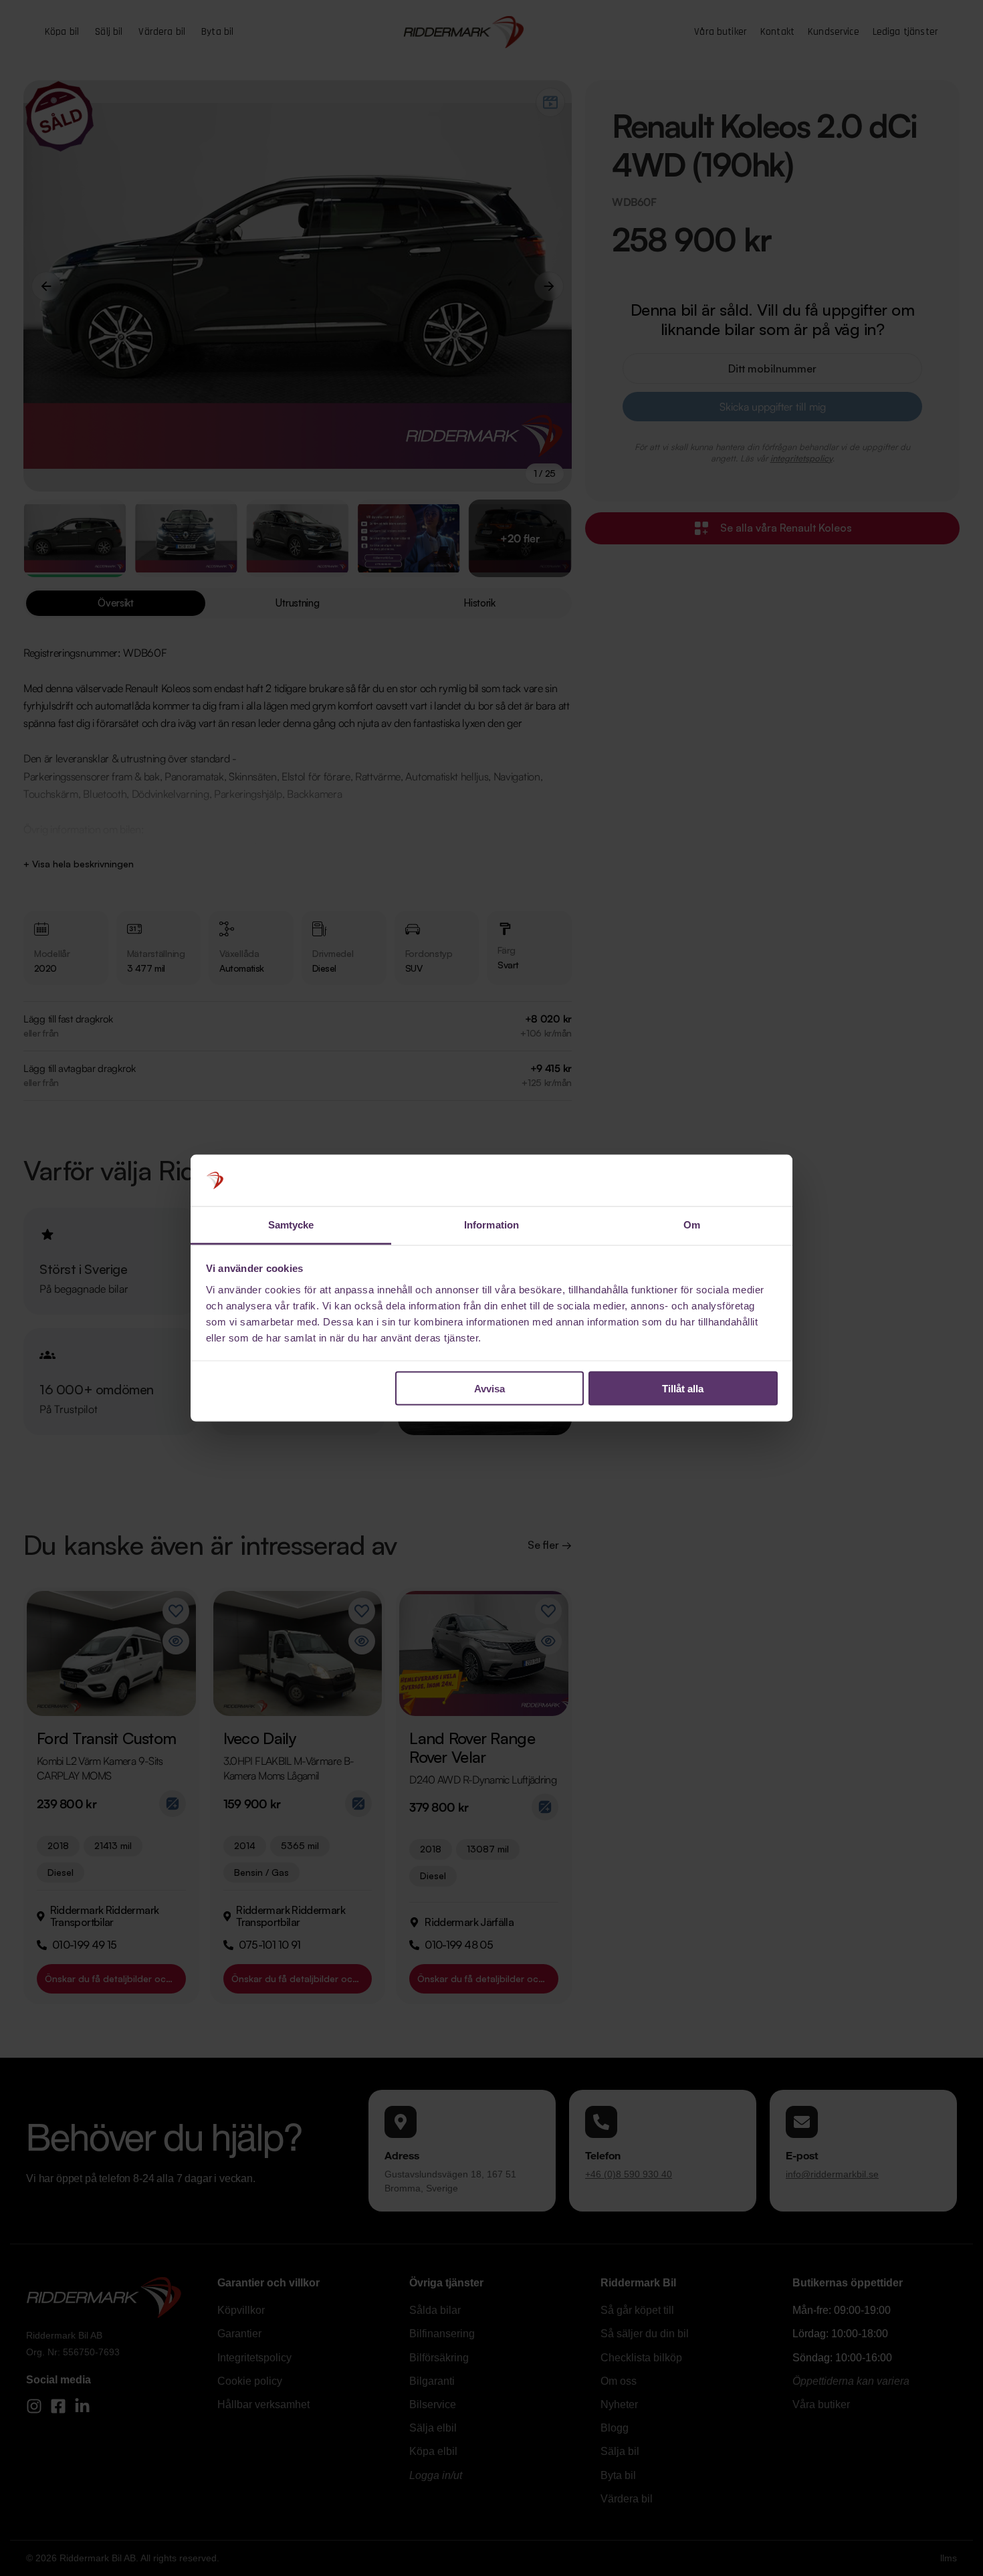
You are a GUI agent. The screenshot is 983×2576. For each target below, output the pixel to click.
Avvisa (489, 1389)
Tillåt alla (683, 1389)
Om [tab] (692, 1224)
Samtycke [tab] (291, 1224)
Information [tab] (491, 1224)
